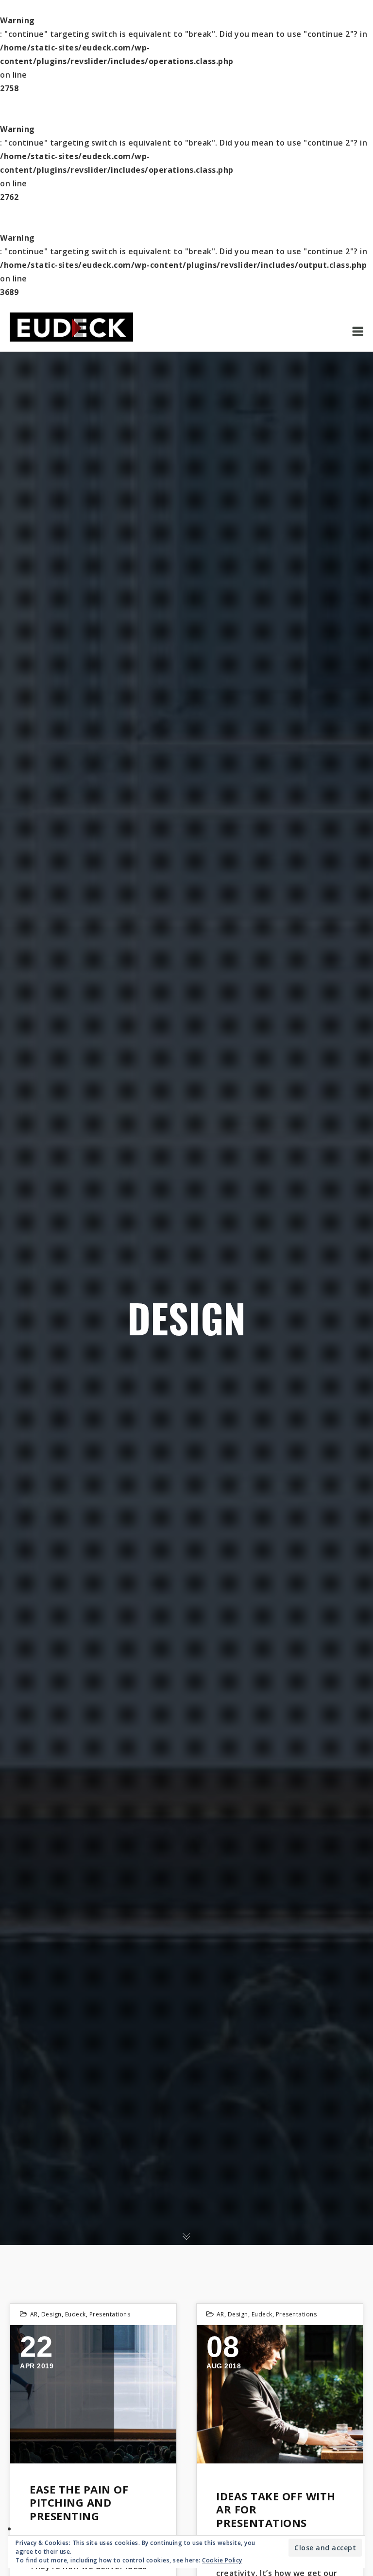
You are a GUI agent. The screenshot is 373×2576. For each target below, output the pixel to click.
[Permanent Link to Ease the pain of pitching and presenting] (93, 2394)
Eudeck (76, 2314)
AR (34, 2314)
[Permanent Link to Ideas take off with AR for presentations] (280, 2394)
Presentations (110, 2314)
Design (51, 2314)
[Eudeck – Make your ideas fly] (71, 326)
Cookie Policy (222, 2560)
